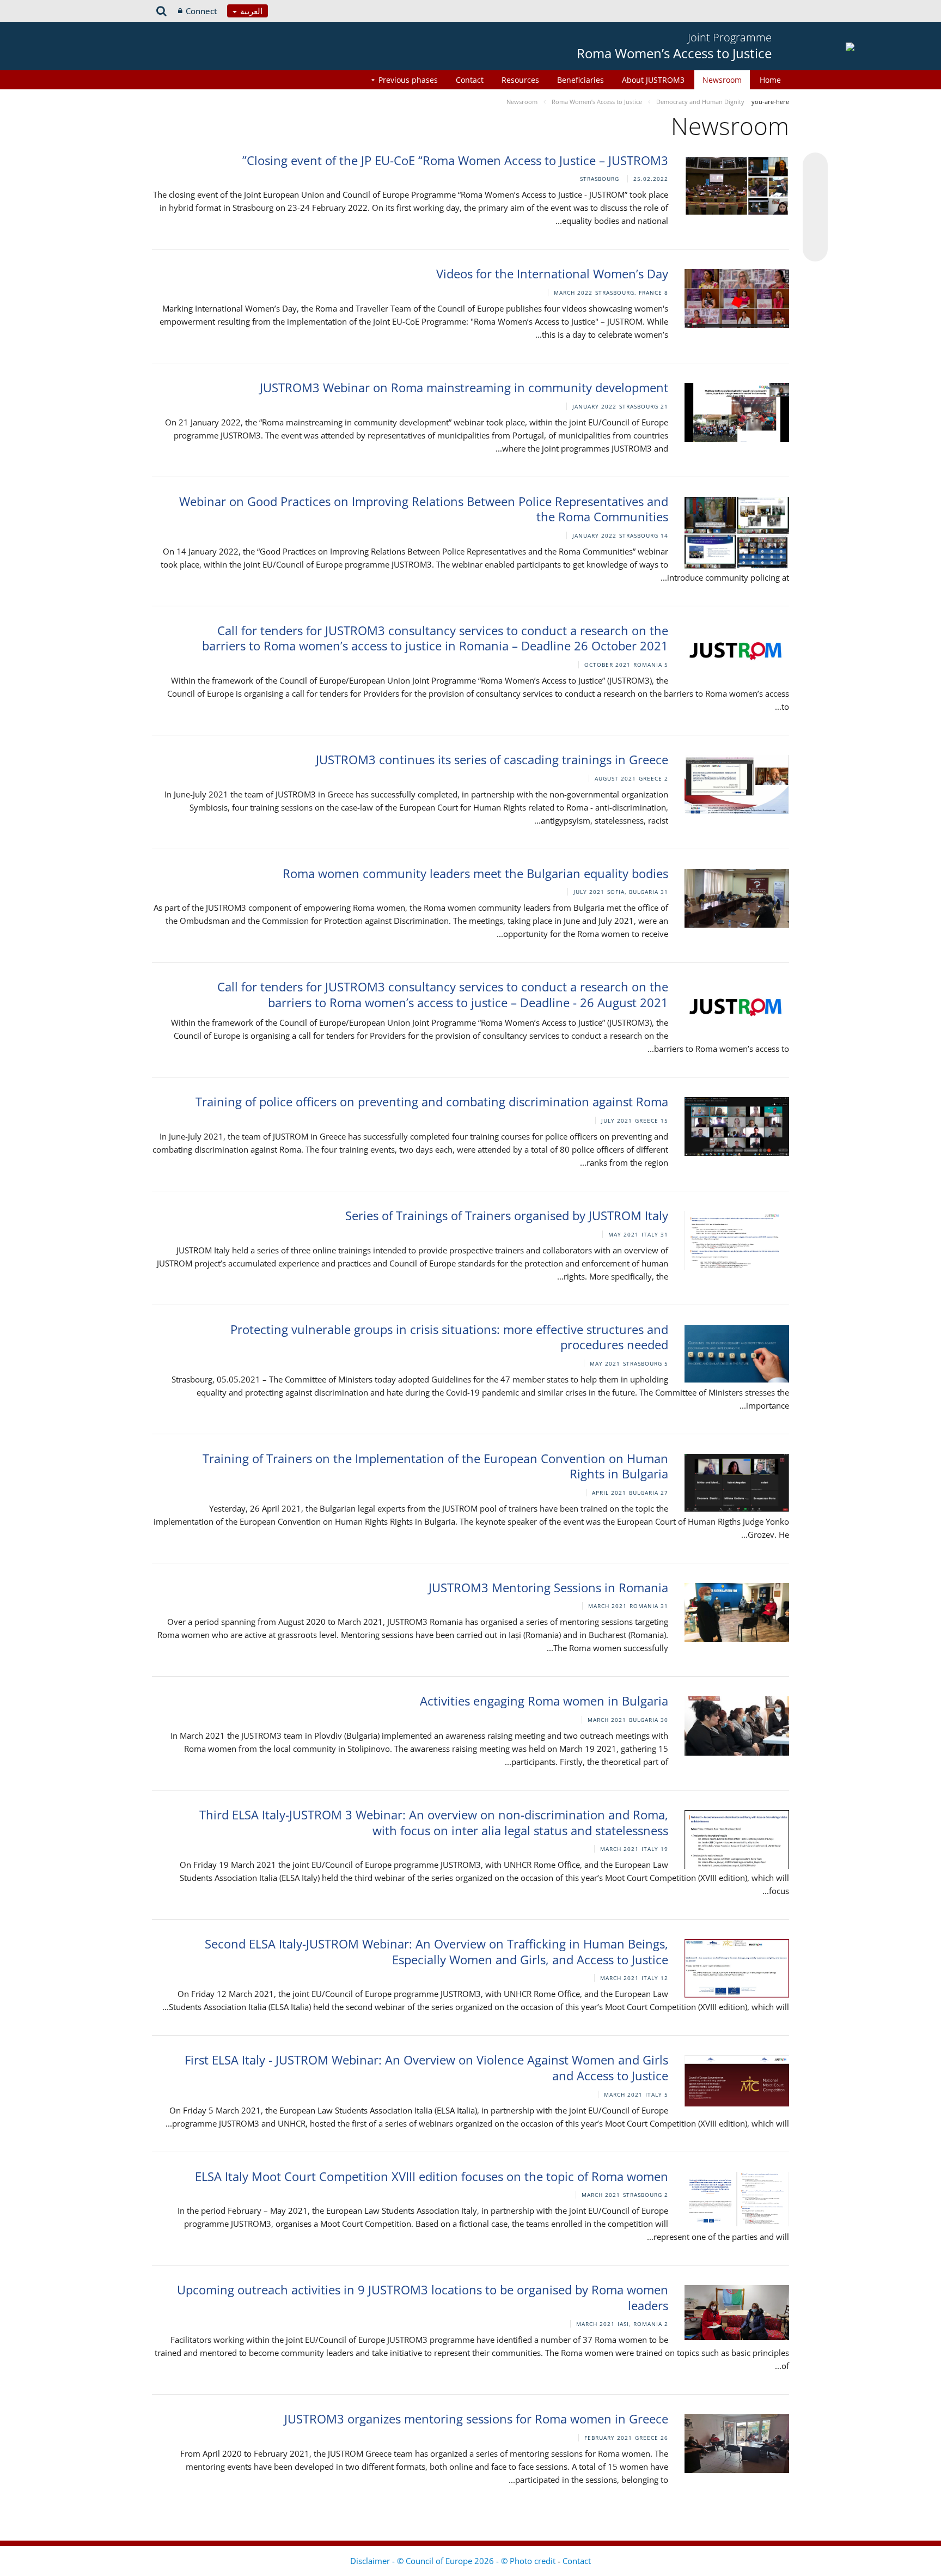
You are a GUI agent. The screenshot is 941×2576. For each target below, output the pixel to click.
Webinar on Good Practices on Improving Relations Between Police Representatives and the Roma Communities (424, 509)
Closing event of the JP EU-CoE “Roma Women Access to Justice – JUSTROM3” (455, 160)
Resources (520, 80)
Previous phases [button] (408, 80)
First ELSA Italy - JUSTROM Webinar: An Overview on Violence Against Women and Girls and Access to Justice (426, 2068)
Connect (201, 11)
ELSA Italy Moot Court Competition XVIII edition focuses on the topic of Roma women (432, 2176)
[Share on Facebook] (815, 208)
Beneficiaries (581, 80)
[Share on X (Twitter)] (815, 187)
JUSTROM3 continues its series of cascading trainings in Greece (492, 759)
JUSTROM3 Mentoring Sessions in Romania (548, 1587)
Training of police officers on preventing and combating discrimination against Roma (432, 1101)
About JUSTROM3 (653, 80)
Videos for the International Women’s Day (552, 273)
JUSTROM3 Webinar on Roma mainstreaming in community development (464, 387)
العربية (250, 11)
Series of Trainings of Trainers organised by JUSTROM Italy (507, 1215)
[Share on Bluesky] (815, 166)
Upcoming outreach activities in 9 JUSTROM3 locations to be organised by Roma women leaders (423, 2297)
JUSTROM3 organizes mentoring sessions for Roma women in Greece (476, 2419)
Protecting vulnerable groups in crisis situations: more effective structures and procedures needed (449, 1337)
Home (770, 80)
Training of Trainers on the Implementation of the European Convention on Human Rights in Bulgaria (435, 1466)
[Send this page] (815, 249)
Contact (470, 80)
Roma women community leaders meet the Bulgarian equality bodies (475, 873)
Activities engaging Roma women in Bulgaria (544, 1701)
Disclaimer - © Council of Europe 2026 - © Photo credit (454, 2561)
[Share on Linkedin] (815, 228)
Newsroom (722, 80)
